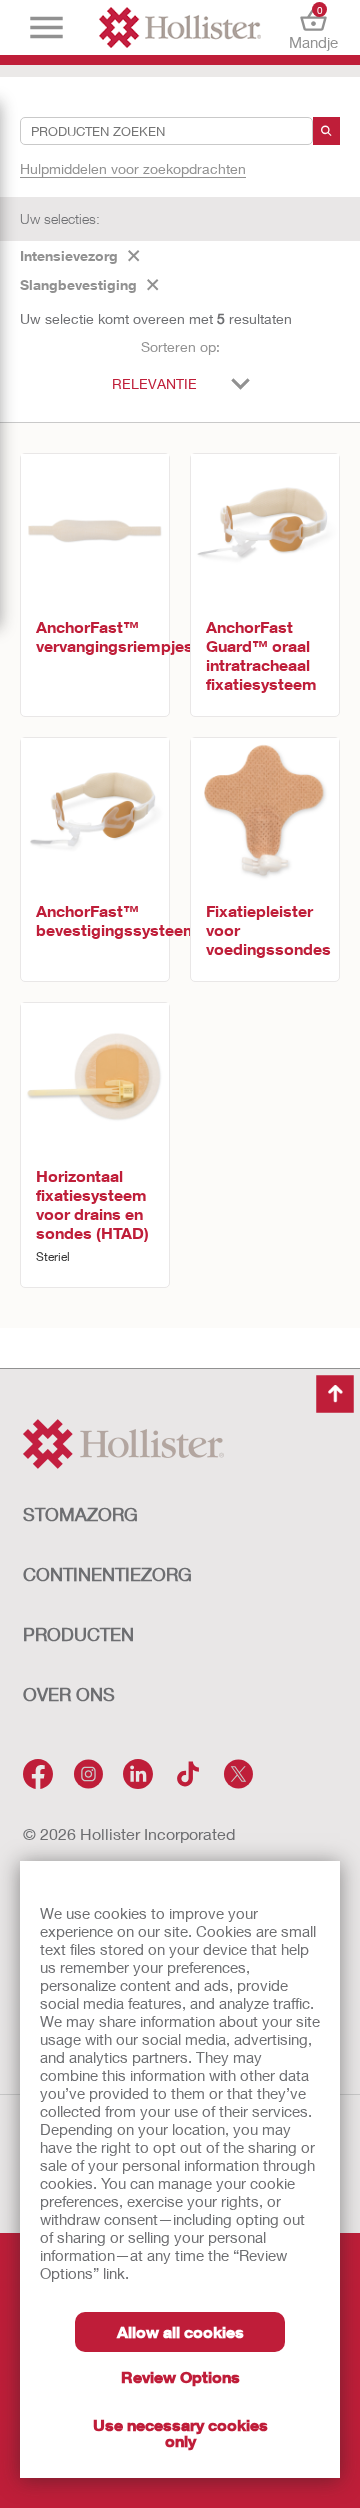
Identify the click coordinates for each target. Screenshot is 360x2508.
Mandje (313, 27)
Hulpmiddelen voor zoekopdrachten (133, 168)
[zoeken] (326, 131)
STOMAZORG (80, 1514)
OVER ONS (69, 1694)
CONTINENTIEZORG (107, 1574)
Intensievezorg (69, 255)
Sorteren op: (180, 346)
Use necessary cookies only (180, 2432)
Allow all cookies (180, 2331)
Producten (78, 1634)
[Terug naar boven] (335, 1394)
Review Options (180, 2376)
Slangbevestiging (78, 284)
